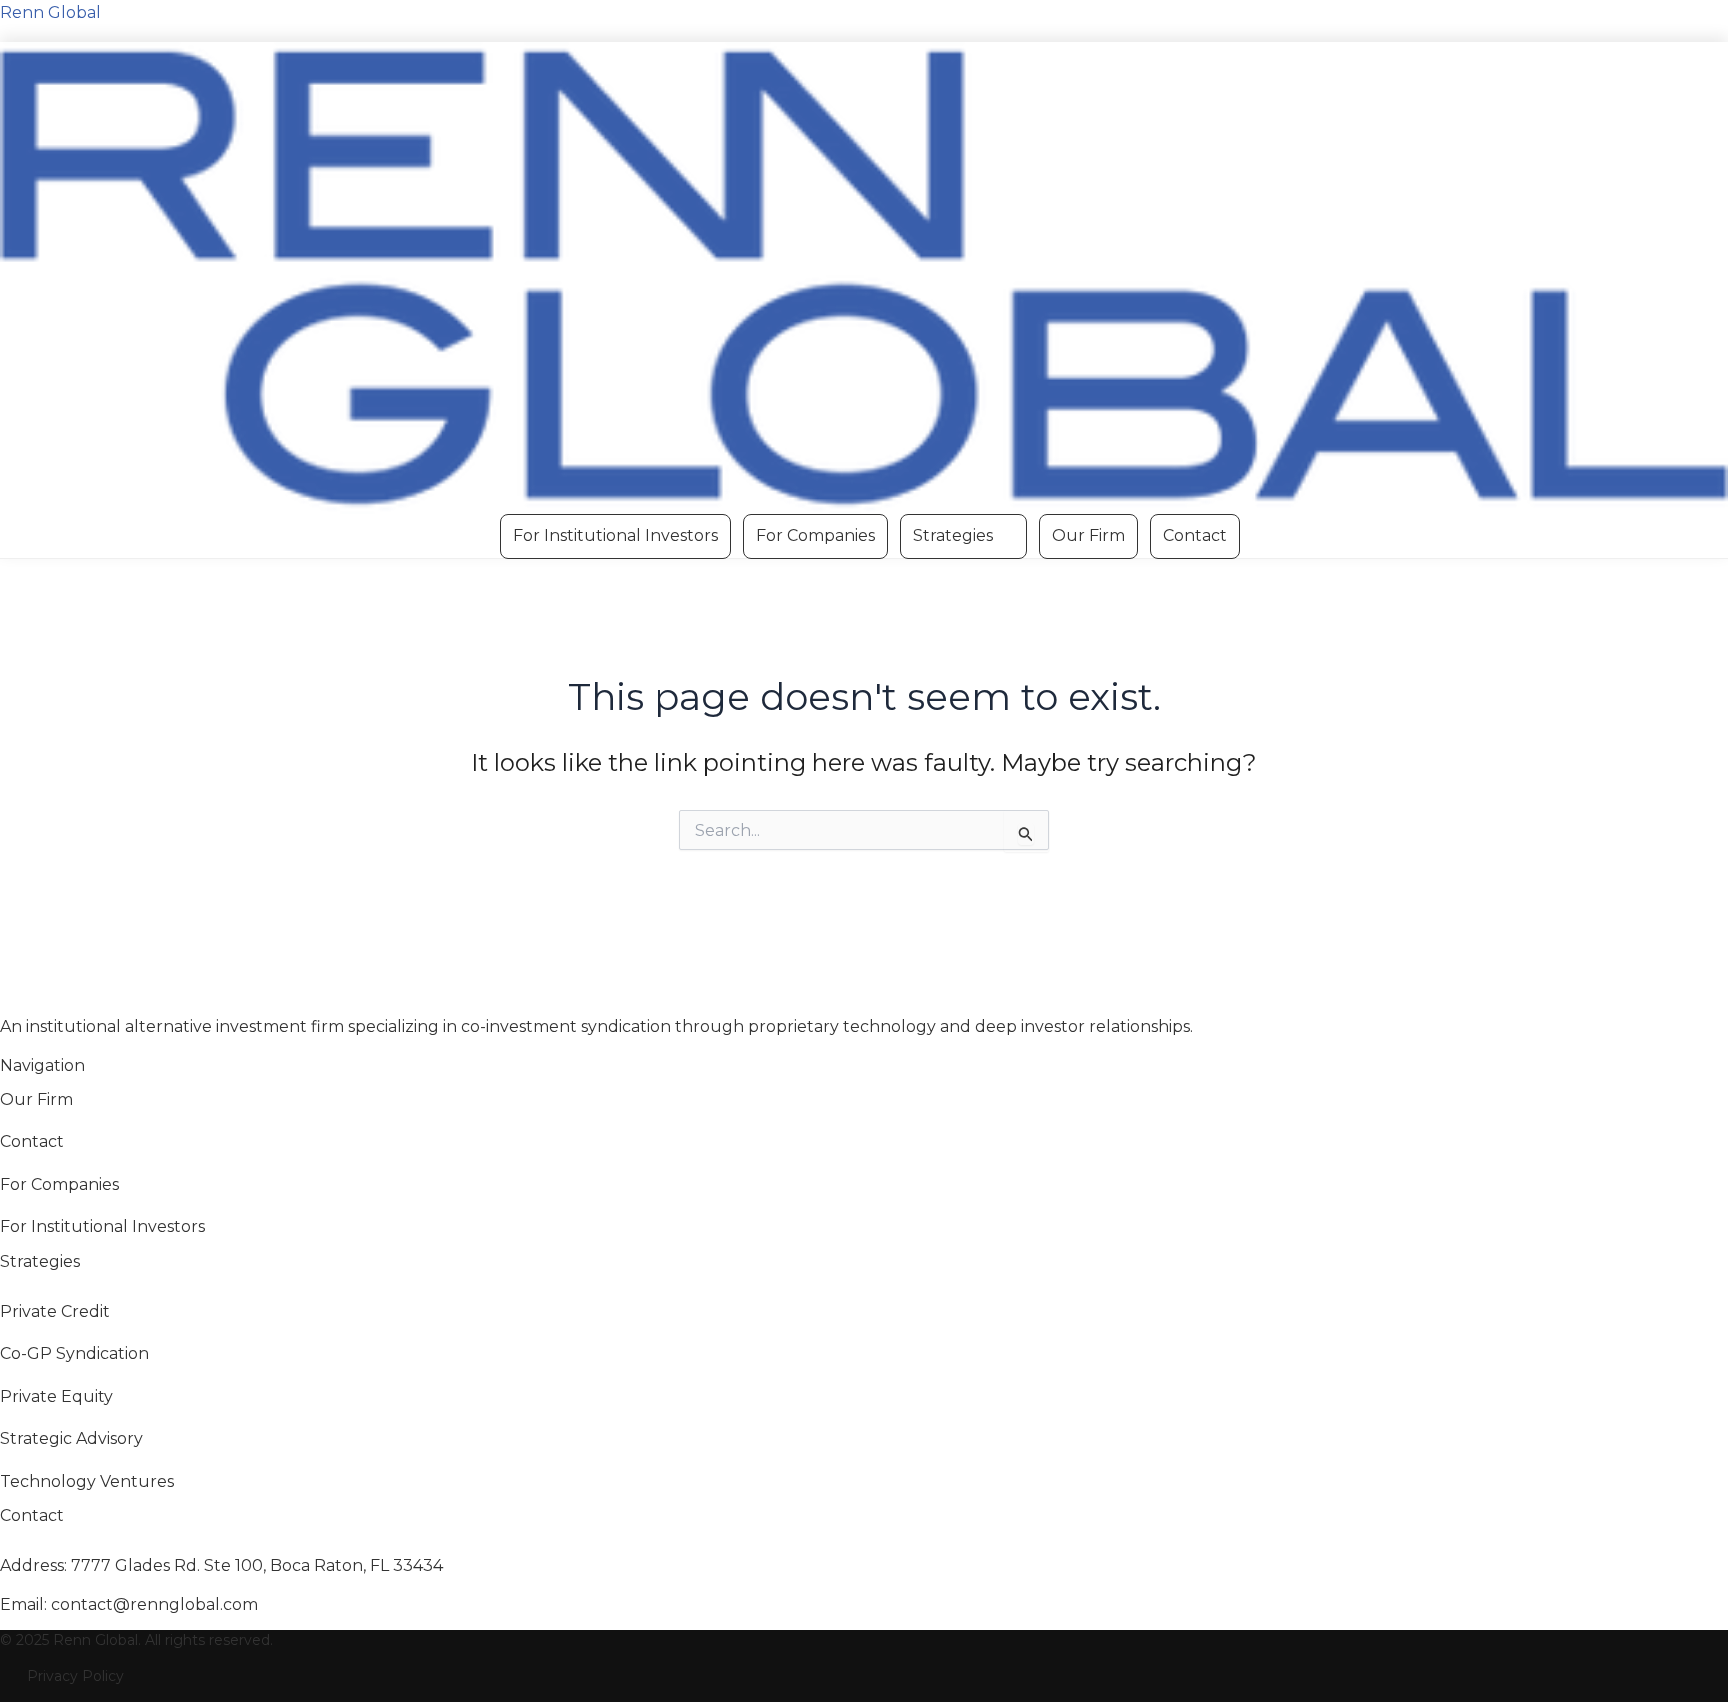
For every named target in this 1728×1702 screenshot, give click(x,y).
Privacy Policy (75, 1676)
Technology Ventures (87, 1481)
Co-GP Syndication (74, 1353)
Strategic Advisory (71, 1438)
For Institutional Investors (615, 535)
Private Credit (55, 1311)
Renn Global (50, 12)
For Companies (815, 535)
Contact (1195, 535)
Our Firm (1088, 535)
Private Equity (56, 1396)
